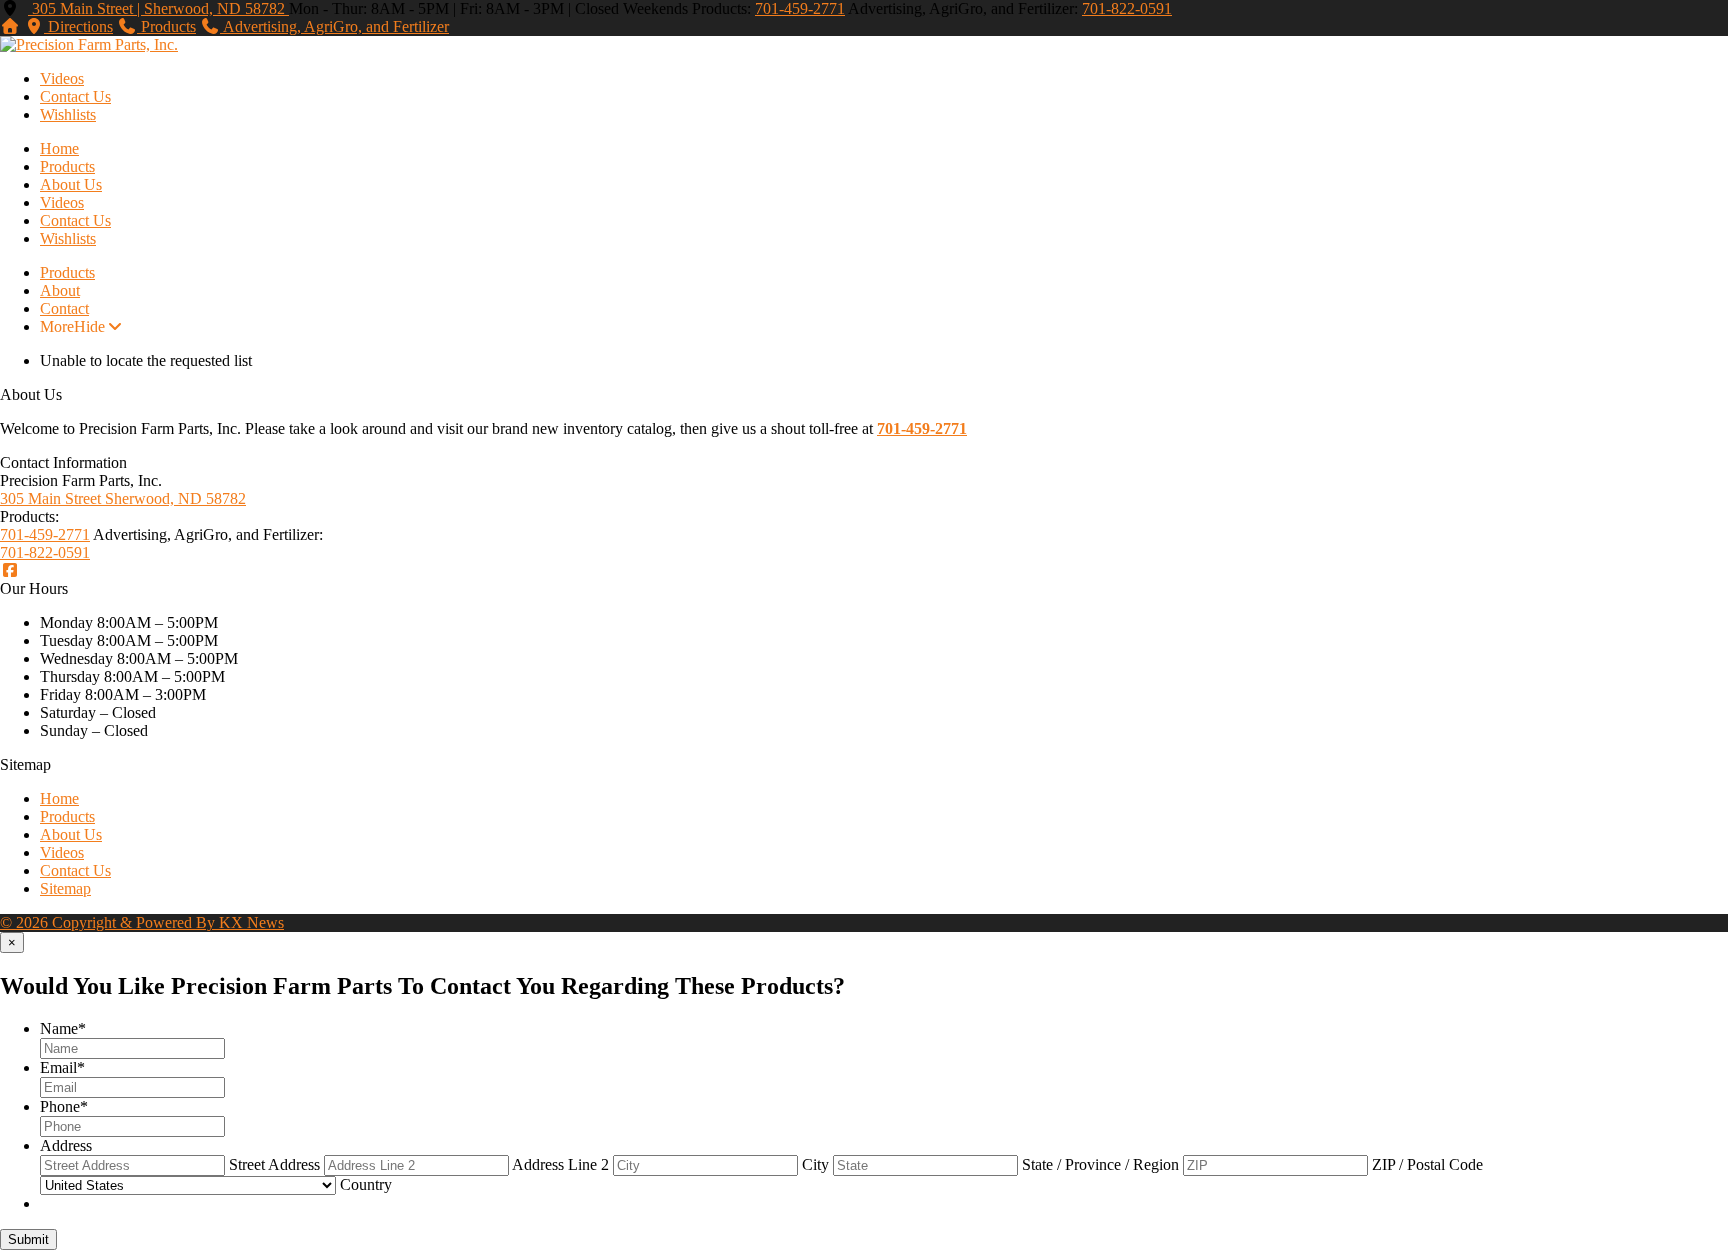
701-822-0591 (1127, 8)
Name (63, 1028)
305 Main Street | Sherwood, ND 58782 (158, 8)
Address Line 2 (560, 1164)
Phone (64, 1106)
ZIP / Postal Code (1427, 1164)
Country (366, 1184)
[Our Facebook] (10, 570)
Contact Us (75, 96)
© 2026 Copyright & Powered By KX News (142, 922)
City (815, 1164)
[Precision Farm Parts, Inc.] (89, 44)
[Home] (10, 26)
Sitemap (65, 888)
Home (59, 148)
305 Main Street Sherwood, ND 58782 (123, 498)
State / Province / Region (1100, 1164)
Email (62, 1067)
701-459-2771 (800, 8)
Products (67, 166)
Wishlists (68, 114)
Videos (62, 78)
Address (66, 1145)
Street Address (274, 1164)
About (60, 290)
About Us (71, 184)
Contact (64, 308)
